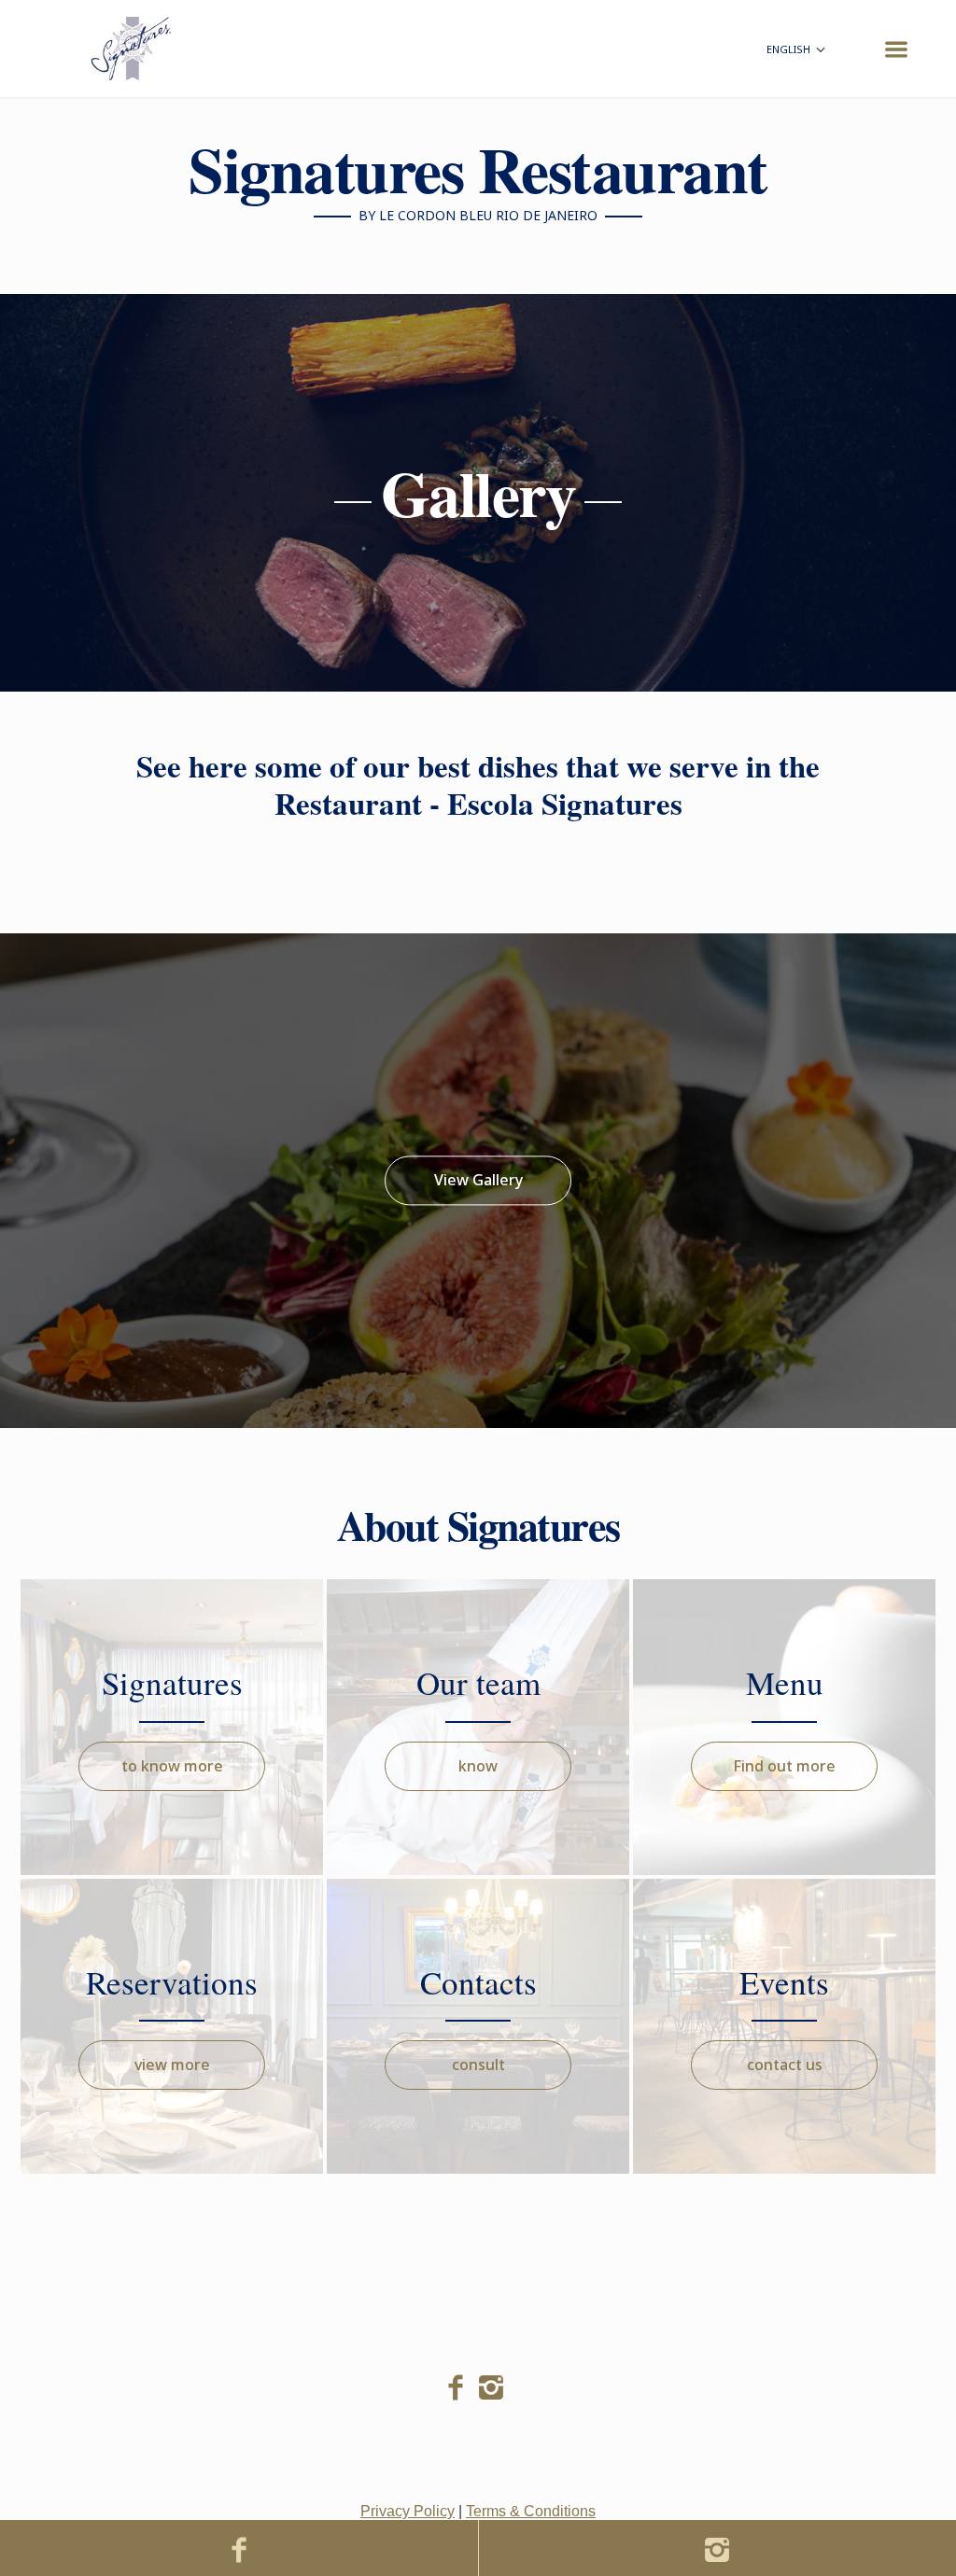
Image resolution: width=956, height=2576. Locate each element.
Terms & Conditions (531, 2511)
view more (172, 2065)
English (790, 49)
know (478, 1766)
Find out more (784, 1766)
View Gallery (478, 1180)
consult (478, 2065)
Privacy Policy (408, 2511)
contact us (785, 2065)
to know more (172, 1766)
